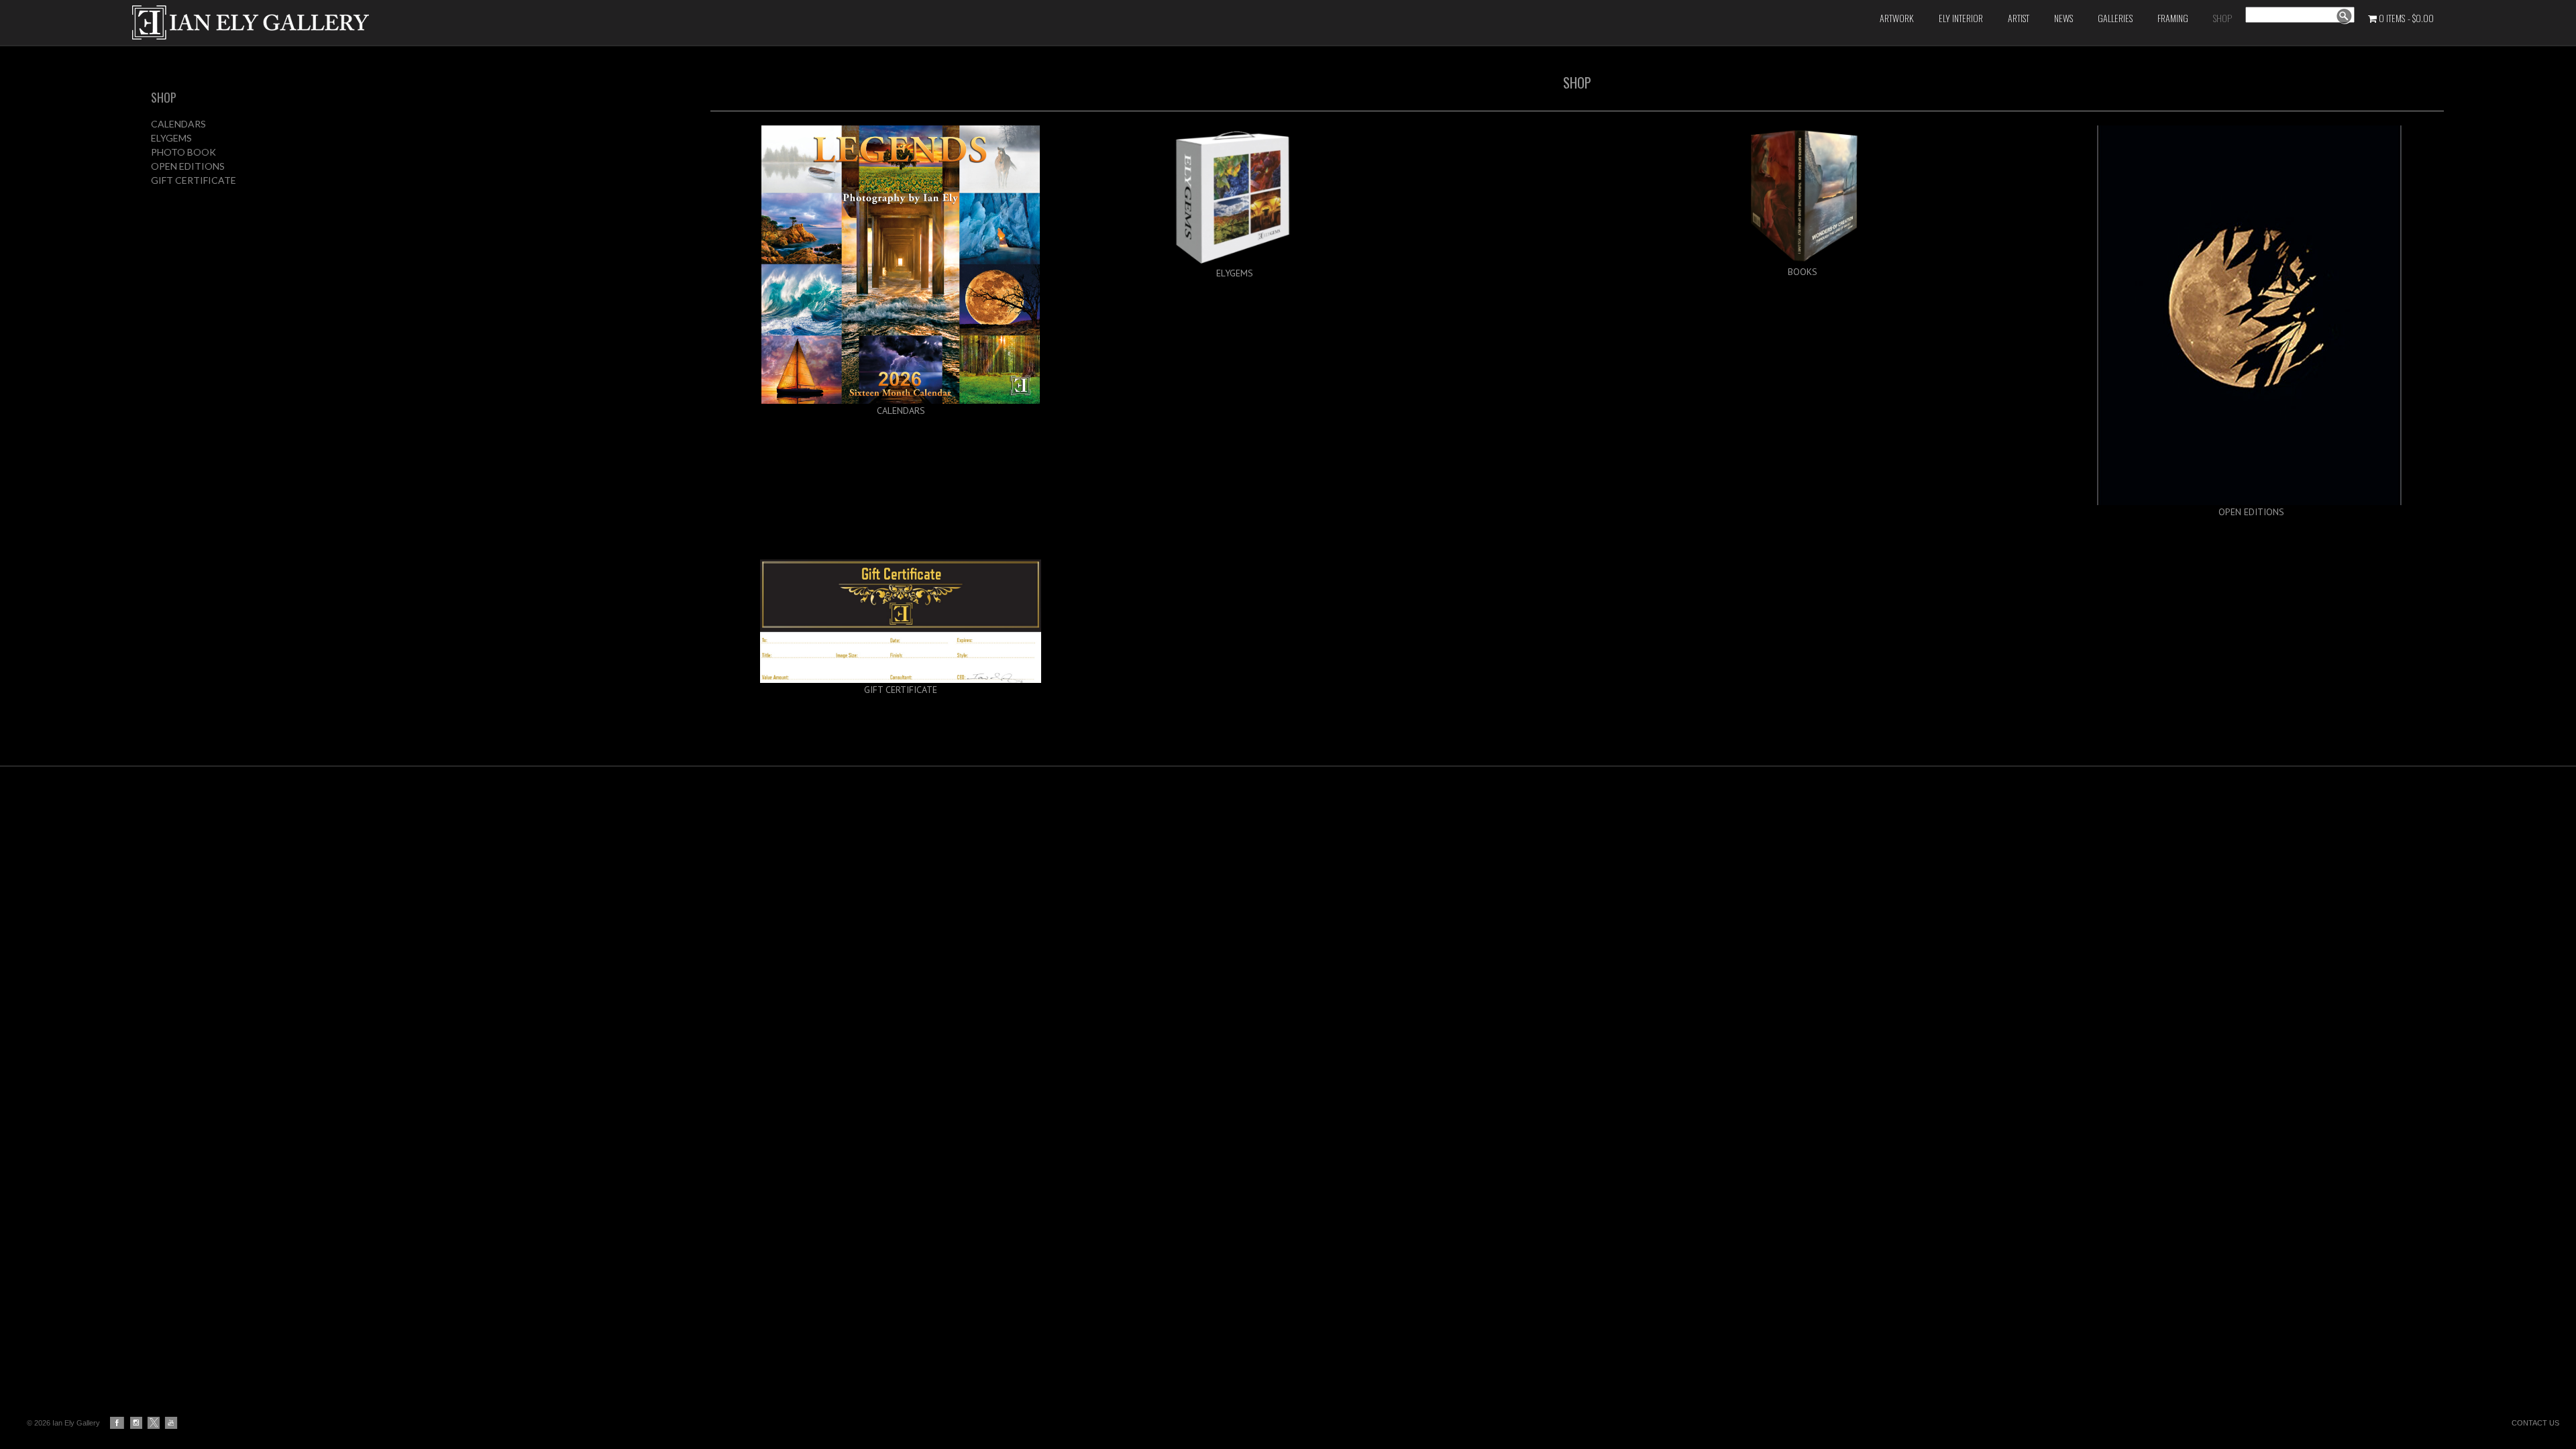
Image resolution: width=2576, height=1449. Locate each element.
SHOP (164, 97)
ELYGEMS (171, 138)
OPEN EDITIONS (188, 166)
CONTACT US (2535, 1423)
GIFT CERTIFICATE (194, 180)
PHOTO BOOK (183, 152)
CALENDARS (178, 124)
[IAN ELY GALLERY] (535, 22)
